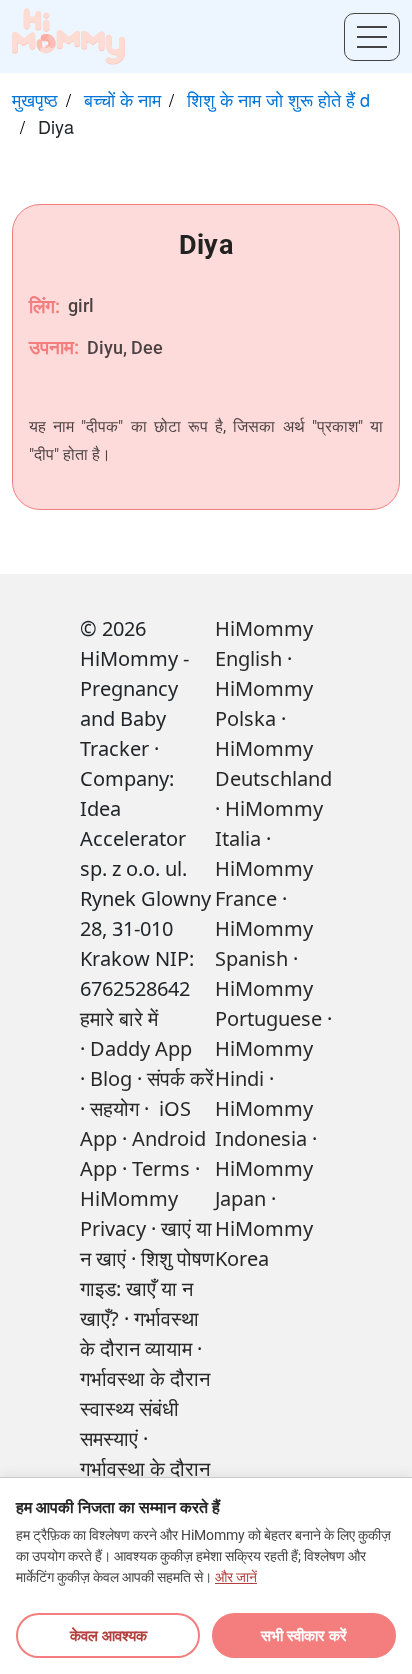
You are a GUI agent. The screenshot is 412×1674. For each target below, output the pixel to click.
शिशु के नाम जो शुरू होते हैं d (278, 99)
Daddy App (141, 1048)
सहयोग (114, 1108)
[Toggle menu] (372, 37)
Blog (111, 1078)
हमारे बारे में (119, 1018)
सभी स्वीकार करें (304, 1635)
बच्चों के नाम (122, 99)
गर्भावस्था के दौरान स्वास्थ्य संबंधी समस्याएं (145, 1408)
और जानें (236, 1577)
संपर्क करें (180, 1078)
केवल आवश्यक (108, 1635)
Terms (161, 1168)
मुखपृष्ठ (35, 99)
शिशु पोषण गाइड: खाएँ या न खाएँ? (147, 1288)
